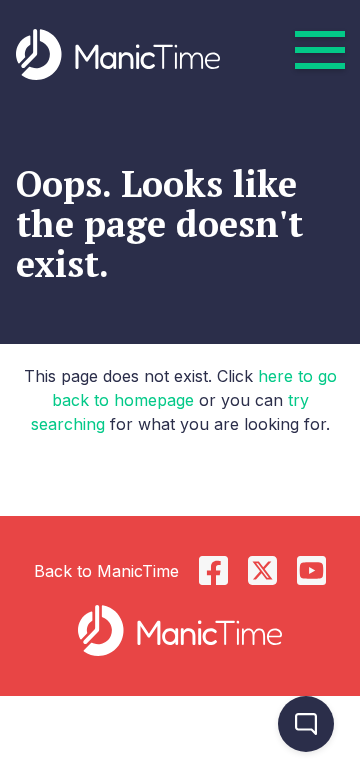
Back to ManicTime (106, 571)
